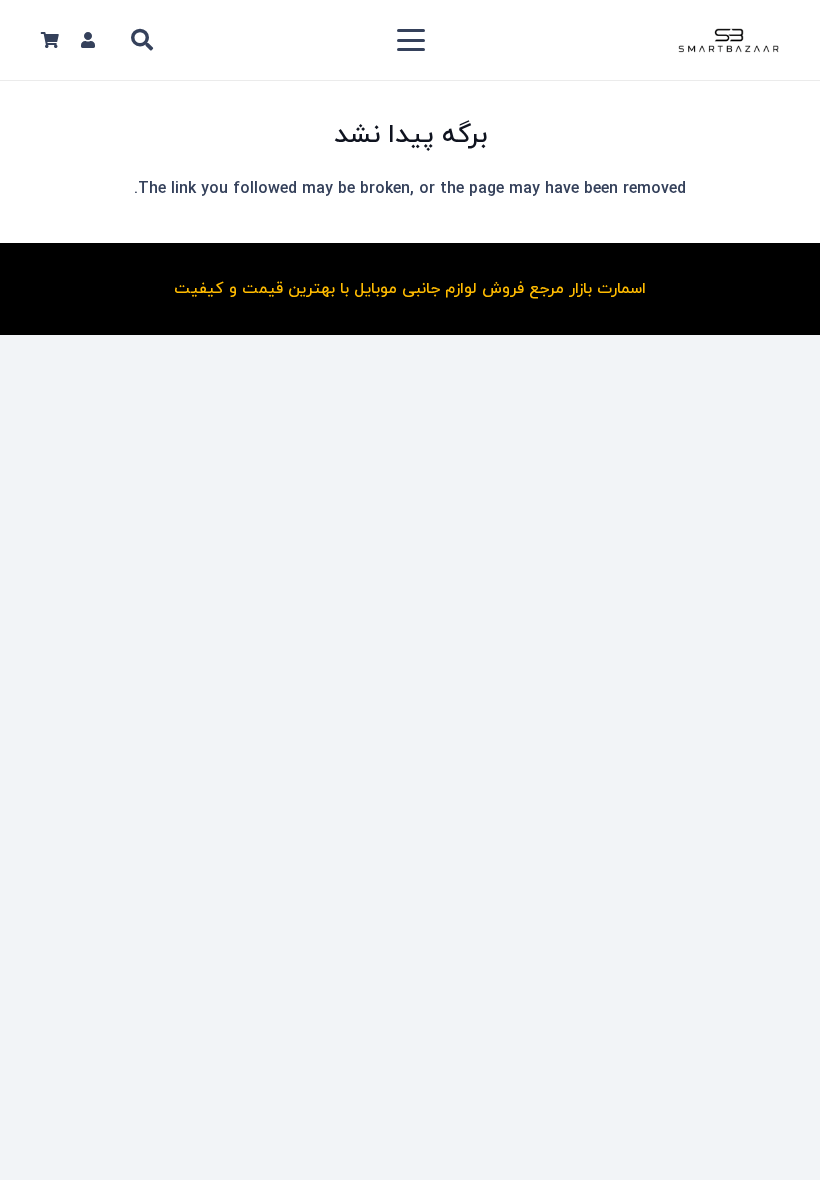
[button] (411, 40)
